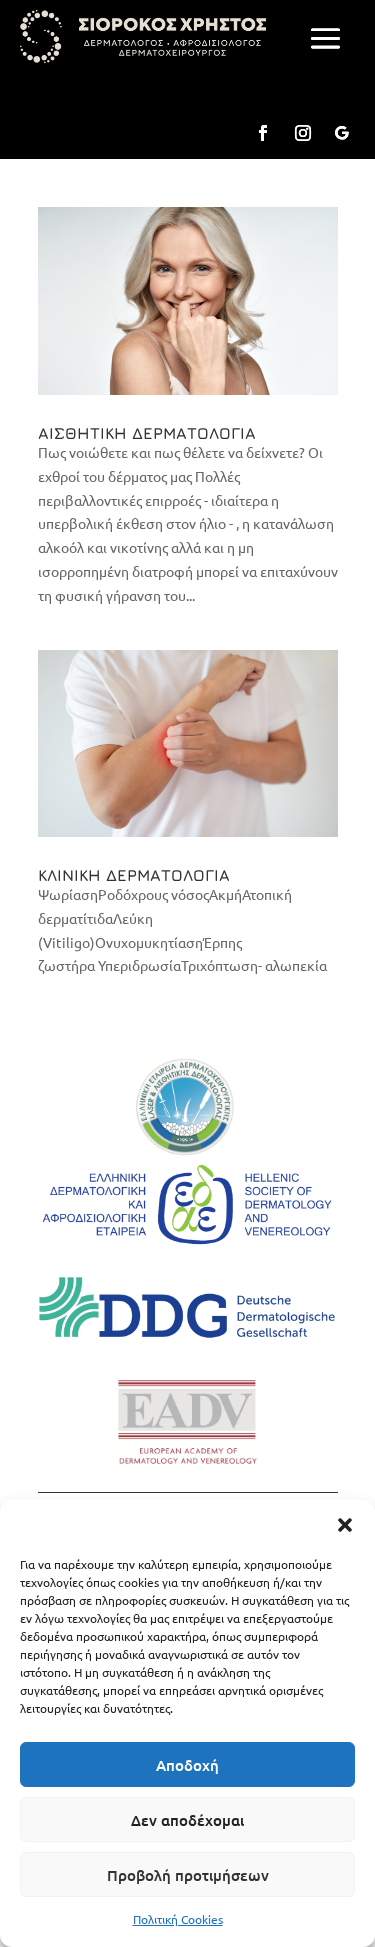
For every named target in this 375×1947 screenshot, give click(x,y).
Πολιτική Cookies (178, 1919)
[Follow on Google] (341, 133)
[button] (345, 1525)
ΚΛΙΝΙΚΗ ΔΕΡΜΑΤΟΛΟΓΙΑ (134, 875)
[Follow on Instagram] (303, 133)
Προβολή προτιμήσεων (188, 1875)
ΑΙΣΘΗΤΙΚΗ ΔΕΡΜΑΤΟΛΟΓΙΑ (147, 433)
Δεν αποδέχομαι (187, 1820)
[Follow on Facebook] (263, 133)
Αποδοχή (187, 1765)
